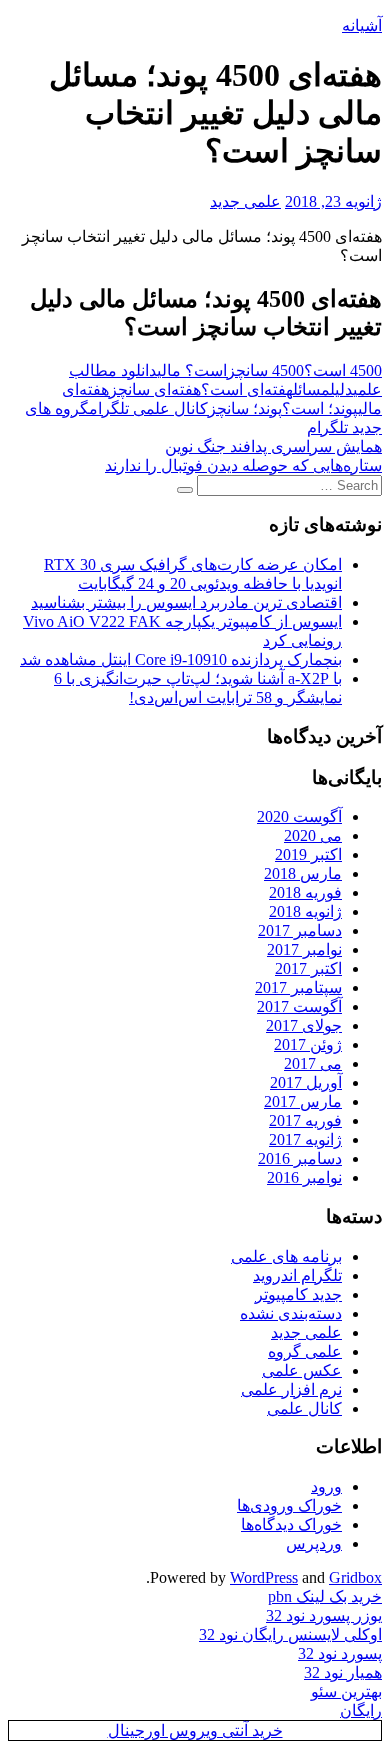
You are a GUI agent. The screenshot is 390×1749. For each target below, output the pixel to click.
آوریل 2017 (306, 1082)
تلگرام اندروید (297, 1275)
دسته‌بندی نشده (291, 1313)
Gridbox (355, 1577)
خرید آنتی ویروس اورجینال (195, 1730)
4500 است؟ (343, 370)
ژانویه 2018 (305, 911)
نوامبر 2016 (304, 1177)
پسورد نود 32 (340, 1653)
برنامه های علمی (286, 1256)
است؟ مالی (192, 370)
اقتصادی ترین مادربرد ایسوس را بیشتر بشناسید (186, 602)
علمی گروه (305, 1351)
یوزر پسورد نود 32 (324, 1615)
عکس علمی (302, 1370)
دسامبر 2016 (300, 1158)
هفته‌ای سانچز (155, 389)
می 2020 (313, 835)
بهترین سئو (346, 1691)
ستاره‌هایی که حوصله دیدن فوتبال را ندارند (243, 465)
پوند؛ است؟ (320, 408)
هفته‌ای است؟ (247, 389)
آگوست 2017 (299, 1006)
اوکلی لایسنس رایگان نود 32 (290, 1634)
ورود (326, 1486)
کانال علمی (304, 1408)
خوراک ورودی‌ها (289, 1505)
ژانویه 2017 (305, 1139)
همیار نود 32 (343, 1672)
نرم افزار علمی (291, 1389)
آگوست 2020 (299, 816)
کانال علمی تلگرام (148, 408)
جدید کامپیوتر (298, 1294)
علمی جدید (245, 201)
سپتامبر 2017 (298, 987)
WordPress (264, 1577)
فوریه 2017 (305, 1120)
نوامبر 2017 (304, 949)
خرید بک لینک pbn (325, 1596)
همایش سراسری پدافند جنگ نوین (273, 446)
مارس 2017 (303, 1101)
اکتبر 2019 (308, 854)
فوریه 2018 (305, 892)
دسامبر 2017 (300, 930)
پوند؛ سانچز (245, 408)
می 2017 (313, 1063)
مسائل (311, 389)
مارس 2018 (303, 873)
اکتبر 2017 (308, 968)
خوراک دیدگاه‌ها (291, 1524)
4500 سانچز (265, 370)
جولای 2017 (304, 1025)
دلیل (341, 389)
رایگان (361, 1710)
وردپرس (314, 1543)
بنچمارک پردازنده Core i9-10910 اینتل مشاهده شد (181, 659)
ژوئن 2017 (308, 1044)
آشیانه (362, 25)
